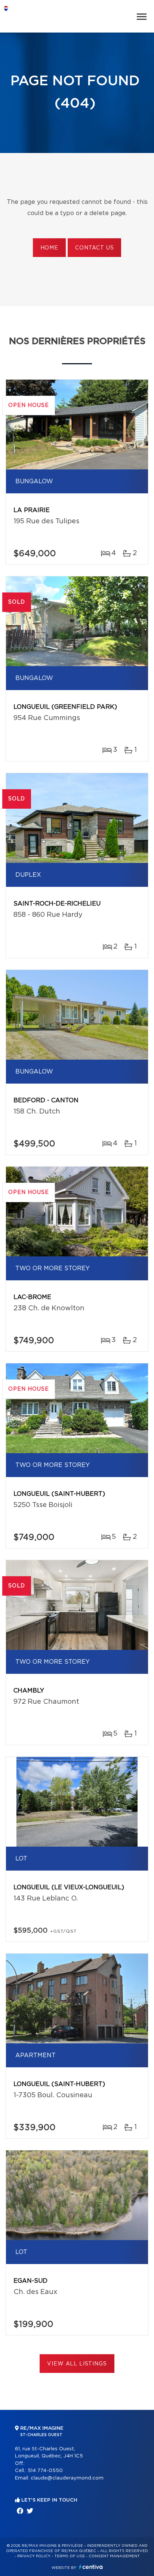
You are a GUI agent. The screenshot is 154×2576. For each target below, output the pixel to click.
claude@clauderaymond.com (67, 2478)
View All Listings (77, 2364)
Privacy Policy (34, 2556)
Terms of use (70, 2556)
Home (49, 248)
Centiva (91, 2567)
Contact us (94, 248)
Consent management (114, 2556)
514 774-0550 (45, 2471)
